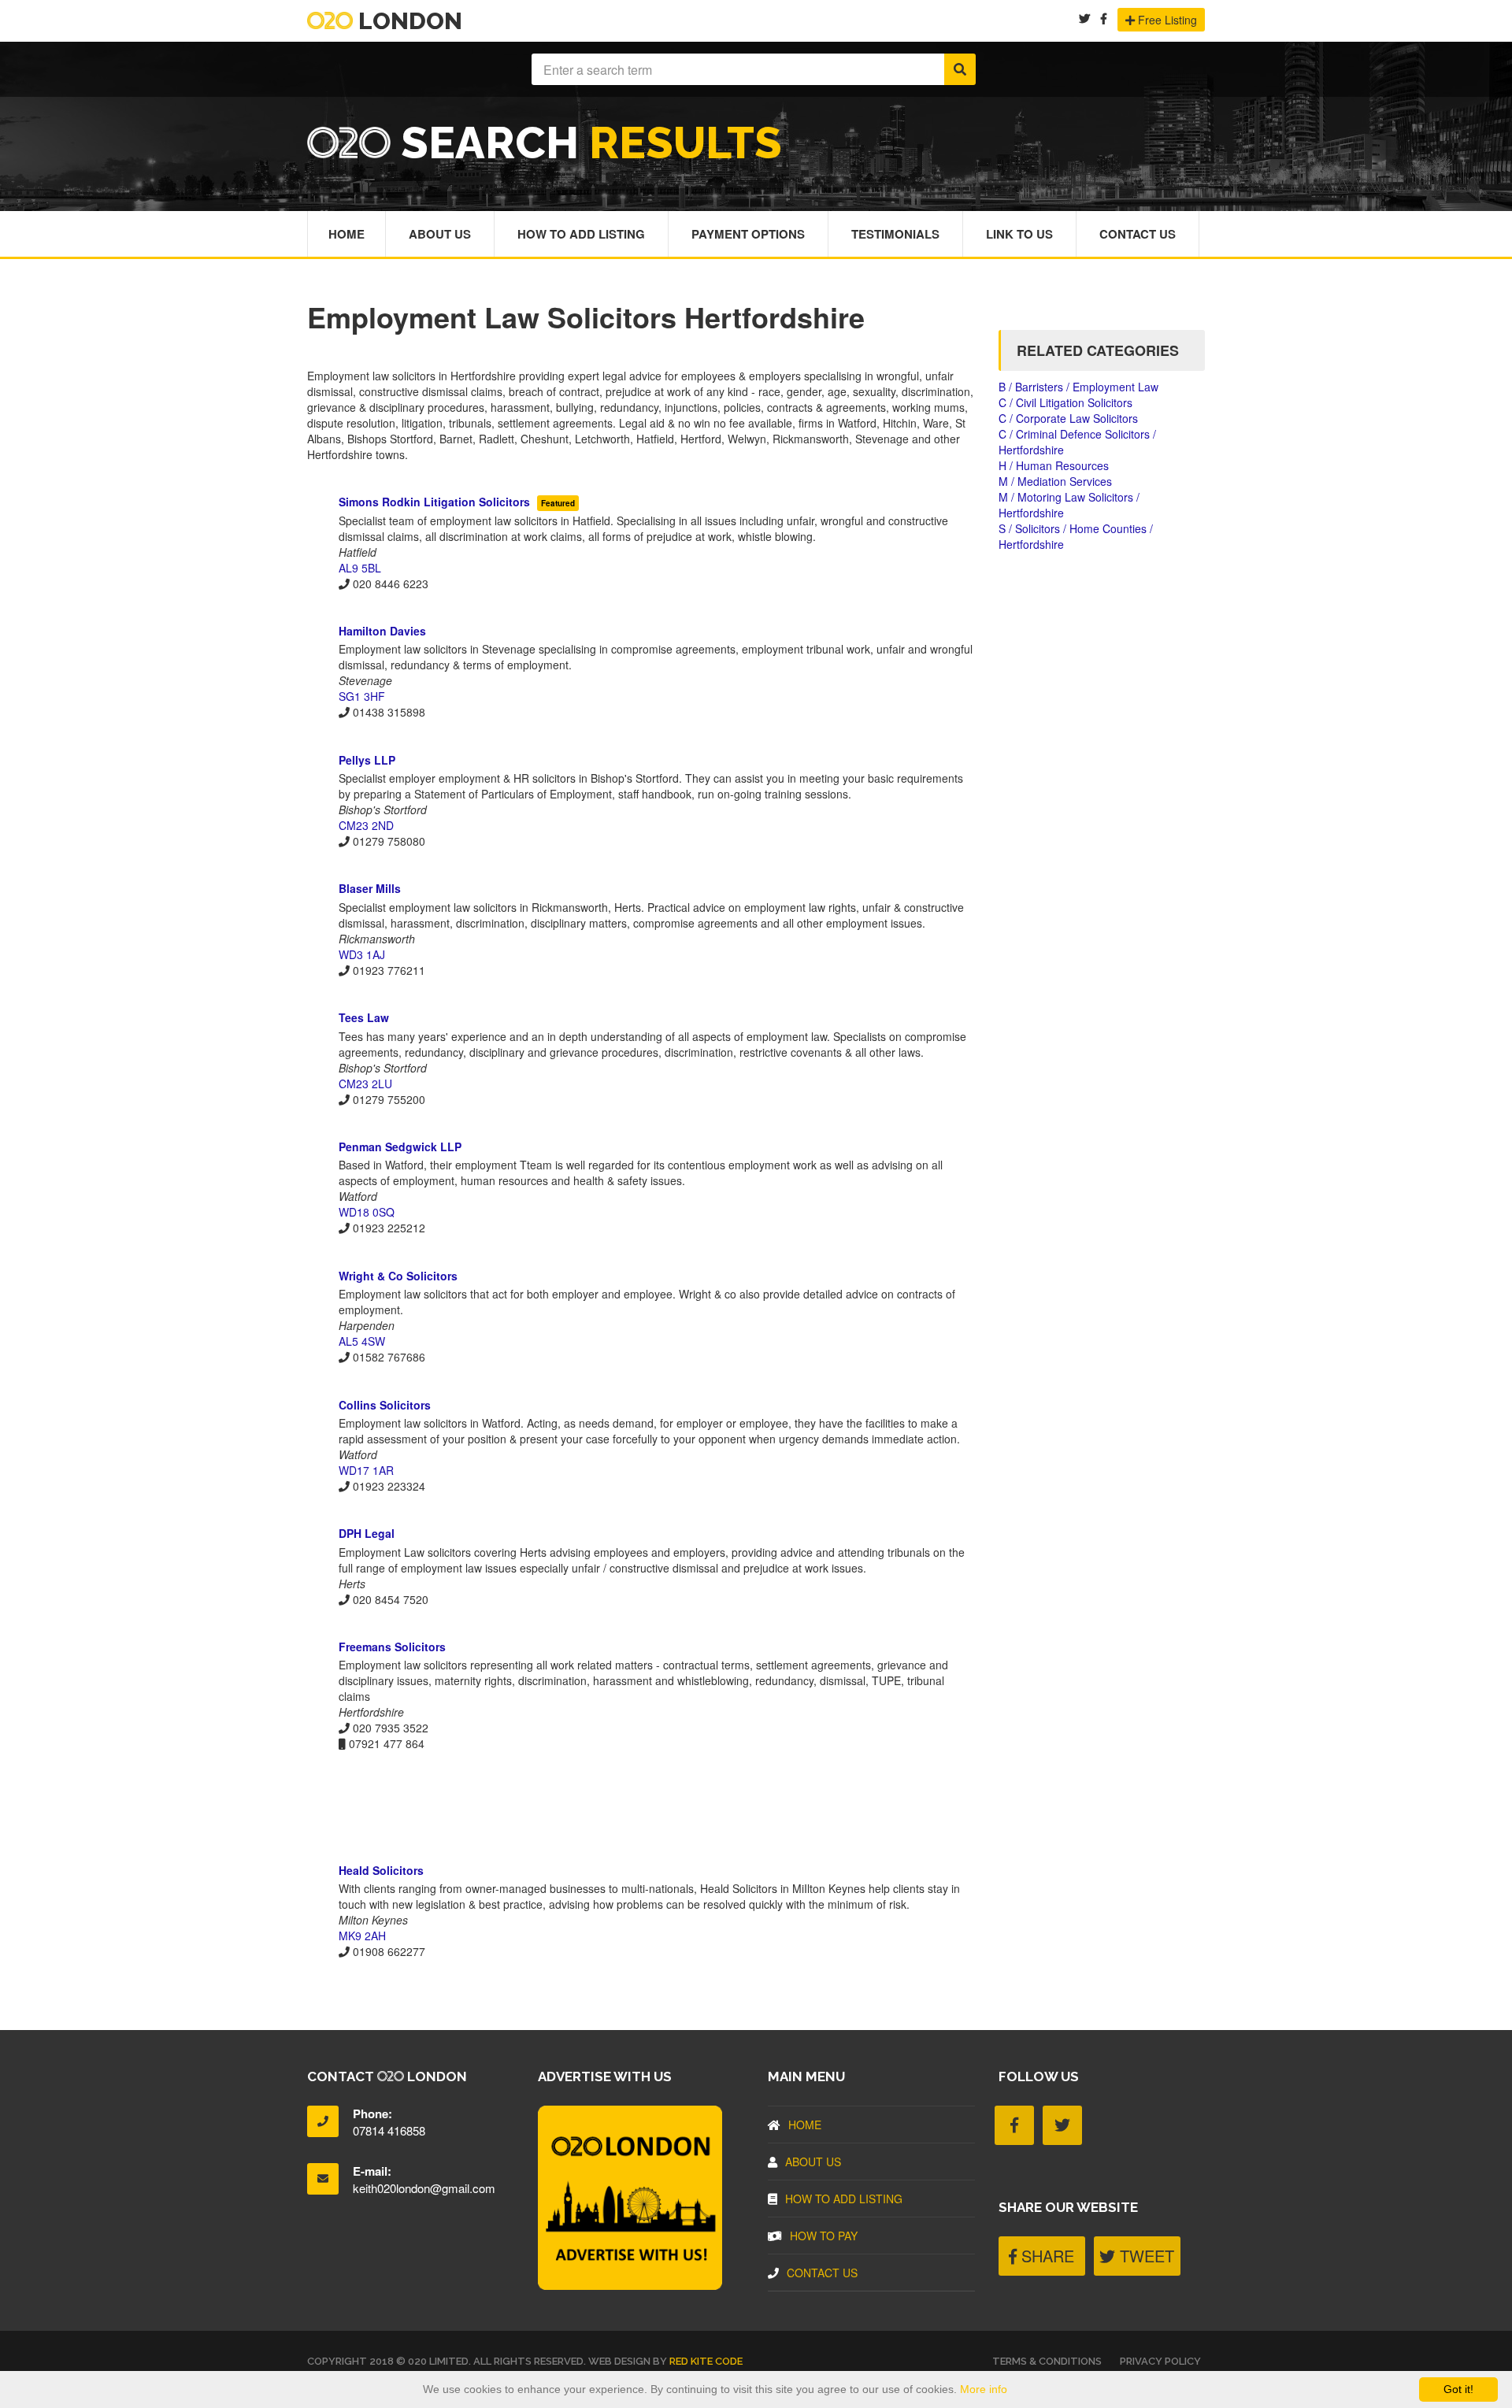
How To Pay (824, 2236)
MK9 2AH (362, 1936)
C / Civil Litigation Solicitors (1065, 402)
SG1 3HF (362, 696)
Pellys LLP (367, 760)
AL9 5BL (360, 568)
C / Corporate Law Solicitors (1068, 418)
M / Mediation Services (1055, 481)
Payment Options (748, 234)
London (408, 21)
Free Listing (1166, 20)
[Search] (960, 69)
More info (984, 2389)
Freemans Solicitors (392, 1647)
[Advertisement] (641, 1806)
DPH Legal (367, 1533)
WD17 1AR (366, 1470)
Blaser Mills (370, 888)
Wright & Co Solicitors (398, 1276)
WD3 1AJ (362, 954)
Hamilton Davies (382, 631)
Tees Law (364, 1017)
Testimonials (895, 234)
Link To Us (1019, 234)
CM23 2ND (366, 825)
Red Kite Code (706, 2361)
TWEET (1145, 2256)
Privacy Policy (1160, 2361)
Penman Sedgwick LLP (400, 1147)
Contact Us (1138, 234)
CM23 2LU (365, 1084)
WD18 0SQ (367, 1212)
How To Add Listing (581, 234)
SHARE (1045, 2256)
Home (346, 234)
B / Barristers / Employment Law (1078, 387)
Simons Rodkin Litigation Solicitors (436, 502)
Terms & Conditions (1047, 2361)
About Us (440, 234)
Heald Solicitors (381, 1870)
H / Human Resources (1054, 465)
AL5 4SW (362, 1341)
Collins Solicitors (385, 1405)
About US (813, 2162)
